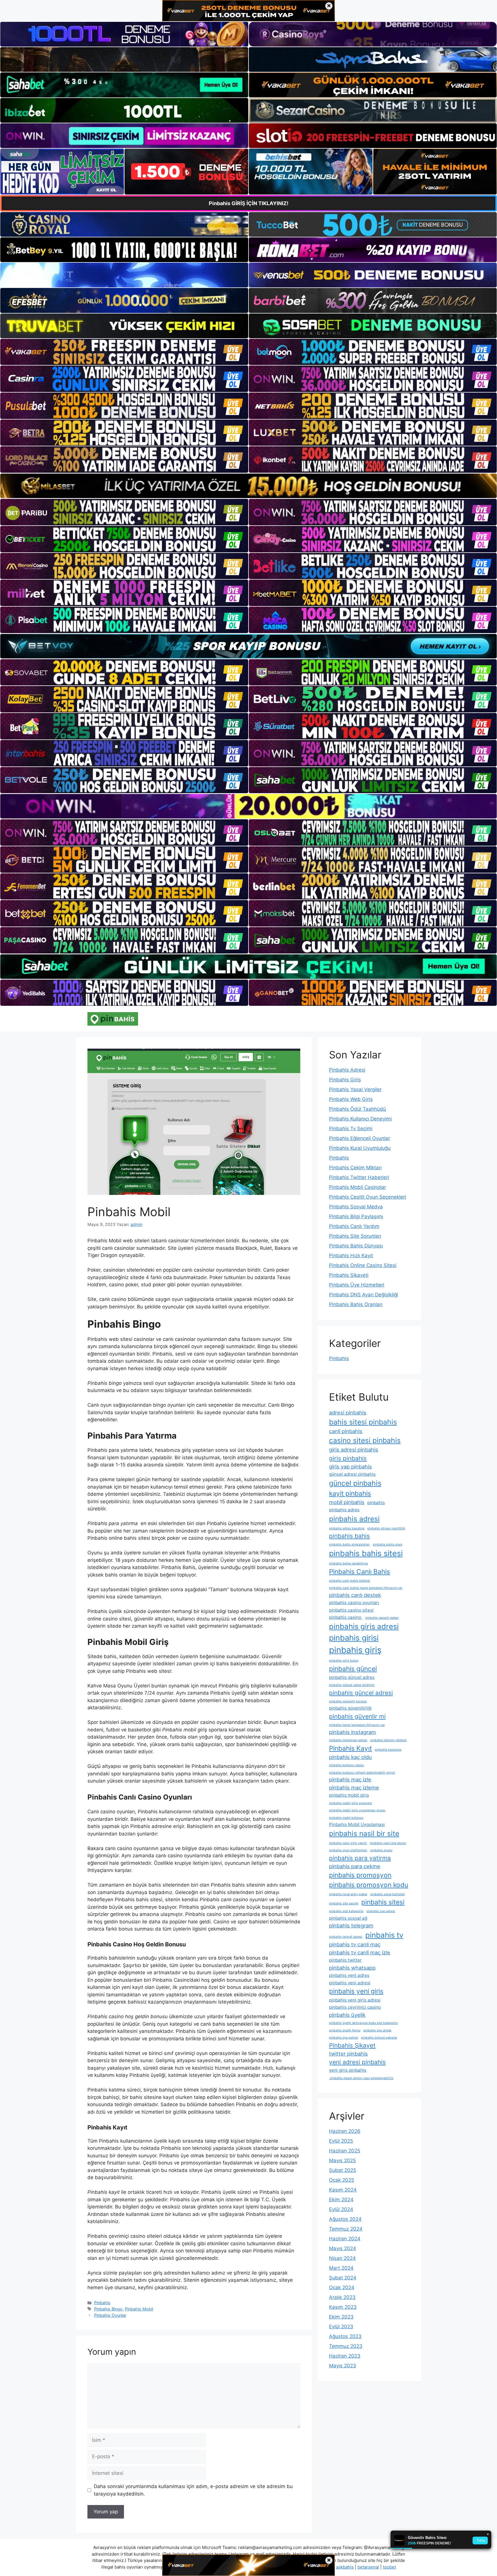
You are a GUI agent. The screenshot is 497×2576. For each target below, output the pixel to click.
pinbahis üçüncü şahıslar (379, 2038)
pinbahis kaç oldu (350, 1757)
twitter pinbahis (348, 2054)
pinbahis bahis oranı (388, 1544)
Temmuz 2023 (346, 2346)
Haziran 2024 (345, 2239)
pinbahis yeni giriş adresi (355, 2000)
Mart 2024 (341, 2268)
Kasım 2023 (343, 2307)
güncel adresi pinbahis (352, 1474)
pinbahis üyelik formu (345, 2030)
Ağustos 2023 (345, 2336)
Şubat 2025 (343, 2170)
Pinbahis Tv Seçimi (351, 1129)
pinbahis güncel (353, 1669)
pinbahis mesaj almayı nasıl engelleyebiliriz (361, 2078)
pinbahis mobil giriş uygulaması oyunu (357, 1810)
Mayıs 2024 (343, 2248)
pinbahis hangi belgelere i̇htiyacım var (357, 1725)
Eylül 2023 (341, 2327)
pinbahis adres (344, 1510)
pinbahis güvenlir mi (357, 1716)
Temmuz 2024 (346, 2229)
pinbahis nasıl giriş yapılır (348, 1843)
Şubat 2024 (343, 2278)
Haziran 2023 (345, 2356)
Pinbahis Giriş (345, 1080)
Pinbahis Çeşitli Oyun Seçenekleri (368, 1197)
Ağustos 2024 (345, 2219)
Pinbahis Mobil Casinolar (358, 1187)
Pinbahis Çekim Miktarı (355, 1168)
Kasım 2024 (343, 2190)
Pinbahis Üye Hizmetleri (357, 1285)
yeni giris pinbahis (348, 2070)
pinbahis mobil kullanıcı (346, 1818)
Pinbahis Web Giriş (351, 1099)
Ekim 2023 (341, 2317)
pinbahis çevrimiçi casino (355, 2007)
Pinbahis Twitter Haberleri (359, 1177)
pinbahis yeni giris (356, 1991)
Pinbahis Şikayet (352, 2045)
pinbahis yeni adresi (350, 1983)
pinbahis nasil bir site (364, 1833)
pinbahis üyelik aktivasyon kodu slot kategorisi (363, 2023)
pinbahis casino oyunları (354, 1603)
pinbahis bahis (349, 1536)
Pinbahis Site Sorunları (355, 1236)
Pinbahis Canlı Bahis (360, 1571)
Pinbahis (102, 2303)
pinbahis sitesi (383, 1902)
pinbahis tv (384, 1935)
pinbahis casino (346, 1617)
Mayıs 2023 (343, 2366)
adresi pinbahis (348, 1412)
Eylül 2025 (341, 2141)
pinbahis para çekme (355, 1866)
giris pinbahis (348, 1458)
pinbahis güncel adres (352, 1677)
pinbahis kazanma (388, 1750)
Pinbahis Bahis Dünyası (356, 1246)
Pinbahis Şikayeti (349, 1275)
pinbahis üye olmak (377, 2030)
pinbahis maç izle (350, 1779)
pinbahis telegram (351, 1925)
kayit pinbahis (350, 1493)
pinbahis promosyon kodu (369, 1885)
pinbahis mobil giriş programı (351, 1803)
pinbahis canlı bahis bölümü (349, 1581)
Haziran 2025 (345, 2151)
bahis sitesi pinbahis (363, 1422)
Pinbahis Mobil (139, 2309)
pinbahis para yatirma (360, 1858)
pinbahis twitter (345, 1960)
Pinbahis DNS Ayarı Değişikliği (364, 1295)
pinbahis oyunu (381, 1850)
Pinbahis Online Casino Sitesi (363, 1265)
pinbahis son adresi (381, 1911)
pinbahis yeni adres (349, 1975)
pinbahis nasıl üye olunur (388, 1843)
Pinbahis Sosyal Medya (356, 1207)
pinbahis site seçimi (344, 1903)
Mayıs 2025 (342, 2160)
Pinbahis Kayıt (350, 1748)
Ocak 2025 (342, 2180)
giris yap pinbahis (350, 1466)
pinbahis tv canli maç (355, 1944)
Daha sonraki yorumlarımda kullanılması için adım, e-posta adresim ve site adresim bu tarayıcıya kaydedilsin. (193, 2490)
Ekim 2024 (341, 2200)
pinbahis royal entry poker (348, 1894)
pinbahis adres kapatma (347, 1528)
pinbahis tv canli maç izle (360, 1952)
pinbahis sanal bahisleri (388, 1894)
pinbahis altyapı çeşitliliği (386, 1528)
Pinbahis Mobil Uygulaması (357, 1824)
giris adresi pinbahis (354, 1450)
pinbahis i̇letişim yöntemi (388, 1740)
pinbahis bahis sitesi (366, 1553)
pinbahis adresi (354, 1519)
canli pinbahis (346, 1431)
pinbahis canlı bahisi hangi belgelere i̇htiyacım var (366, 1588)
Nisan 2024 (342, 2258)
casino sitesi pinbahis (365, 1440)
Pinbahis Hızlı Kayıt (351, 1256)
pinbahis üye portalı (344, 2038)
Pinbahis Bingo (108, 2309)
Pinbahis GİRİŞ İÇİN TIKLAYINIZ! (249, 203)
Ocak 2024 (342, 2287)
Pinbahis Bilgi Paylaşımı (356, 1216)
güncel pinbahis (355, 1483)
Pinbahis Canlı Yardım (354, 1226)
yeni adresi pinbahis (357, 2062)
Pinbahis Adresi (347, 1070)
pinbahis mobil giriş (349, 1795)
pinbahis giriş (355, 1650)
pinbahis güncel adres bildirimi (352, 1685)
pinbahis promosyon (360, 1875)
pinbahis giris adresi (364, 1626)
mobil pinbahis (347, 1502)
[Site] (124, 352)
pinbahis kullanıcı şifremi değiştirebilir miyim (362, 1773)
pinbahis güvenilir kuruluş (348, 1701)
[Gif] (248, 486)
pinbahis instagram (352, 1732)
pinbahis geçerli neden (382, 1618)
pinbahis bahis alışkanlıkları (349, 1544)
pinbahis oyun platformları (348, 1850)
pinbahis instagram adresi (348, 1740)
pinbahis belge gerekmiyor (349, 1563)
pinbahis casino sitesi (351, 1610)
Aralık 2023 (342, 2297)
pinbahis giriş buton (344, 1661)
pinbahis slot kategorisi (346, 1911)
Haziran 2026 (345, 2131)
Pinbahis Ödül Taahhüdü (358, 1109)
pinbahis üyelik (347, 2015)
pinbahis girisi (354, 1638)
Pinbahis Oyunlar (110, 2315)
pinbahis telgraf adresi (346, 1937)
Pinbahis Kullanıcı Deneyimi (360, 1119)
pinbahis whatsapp (352, 1968)
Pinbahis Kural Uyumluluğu (360, 1148)
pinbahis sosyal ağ (348, 1918)
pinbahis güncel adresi (361, 1693)
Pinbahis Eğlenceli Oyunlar (360, 1138)
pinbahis (376, 1503)
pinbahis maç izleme (354, 1787)
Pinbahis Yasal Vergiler (355, 1089)
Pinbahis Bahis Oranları (356, 1304)
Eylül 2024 (341, 2209)
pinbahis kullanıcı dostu (346, 1765)
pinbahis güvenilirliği (350, 1708)
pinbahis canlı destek (355, 1595)
